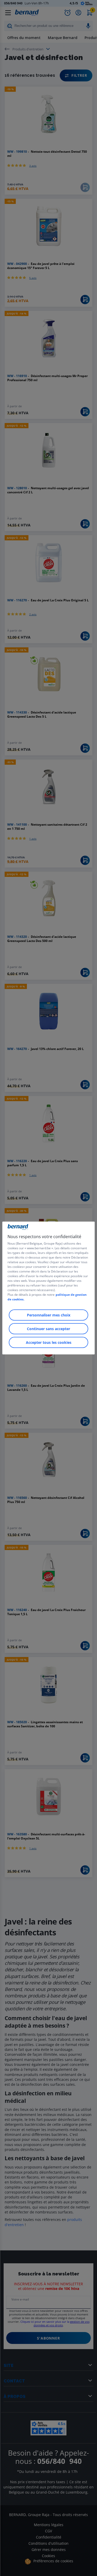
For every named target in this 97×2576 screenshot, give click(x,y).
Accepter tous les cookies (49, 1342)
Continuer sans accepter (48, 1329)
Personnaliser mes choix (49, 1315)
